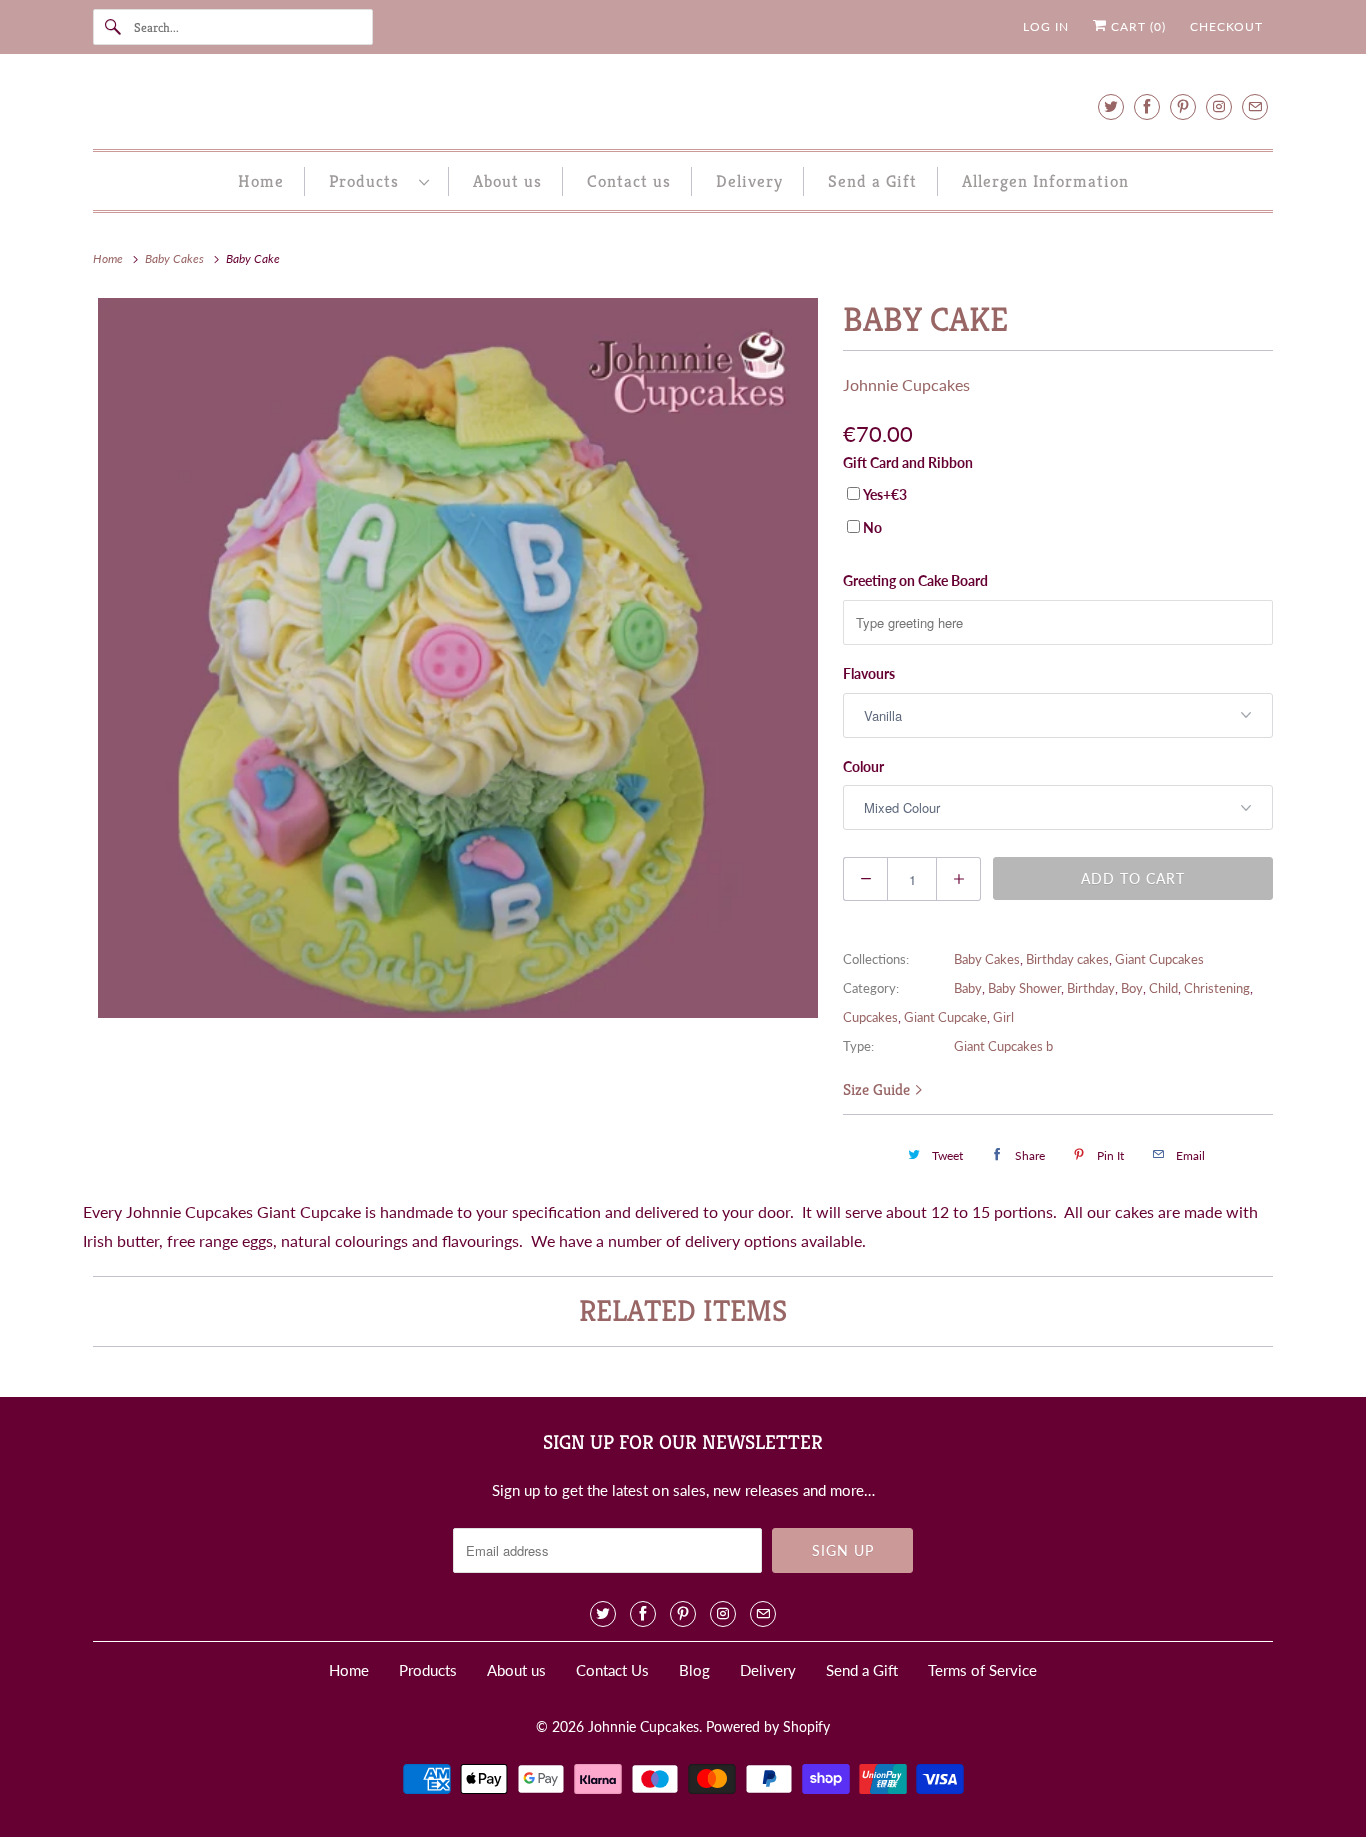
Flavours (869, 673)
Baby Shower (1024, 988)
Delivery (749, 181)
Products (369, 181)
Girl (1003, 1017)
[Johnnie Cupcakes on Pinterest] (1183, 106)
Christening (1217, 988)
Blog (694, 1670)
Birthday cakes (1067, 959)
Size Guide (878, 1089)
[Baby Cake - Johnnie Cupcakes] (458, 658)
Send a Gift (872, 181)
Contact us (629, 181)
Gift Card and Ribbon (908, 462)
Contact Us (612, 1670)
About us (507, 181)
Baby (968, 988)
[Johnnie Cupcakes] (683, 106)
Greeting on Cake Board (915, 580)
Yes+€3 (885, 494)
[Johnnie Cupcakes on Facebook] (1147, 106)
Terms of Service (982, 1670)
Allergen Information (1045, 181)
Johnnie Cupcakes (906, 384)
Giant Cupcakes (1159, 959)
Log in (1046, 26)
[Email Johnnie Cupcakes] (1255, 106)
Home (261, 181)
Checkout (1226, 26)
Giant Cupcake (945, 1017)
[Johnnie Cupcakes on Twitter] (1111, 106)
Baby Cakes (987, 959)
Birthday (1091, 988)
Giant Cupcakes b (1003, 1046)
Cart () (1136, 26)
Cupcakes (870, 1017)
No (872, 527)
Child (1163, 988)
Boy (1132, 988)
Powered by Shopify (768, 1726)
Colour (863, 766)
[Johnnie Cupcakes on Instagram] (1219, 106)
